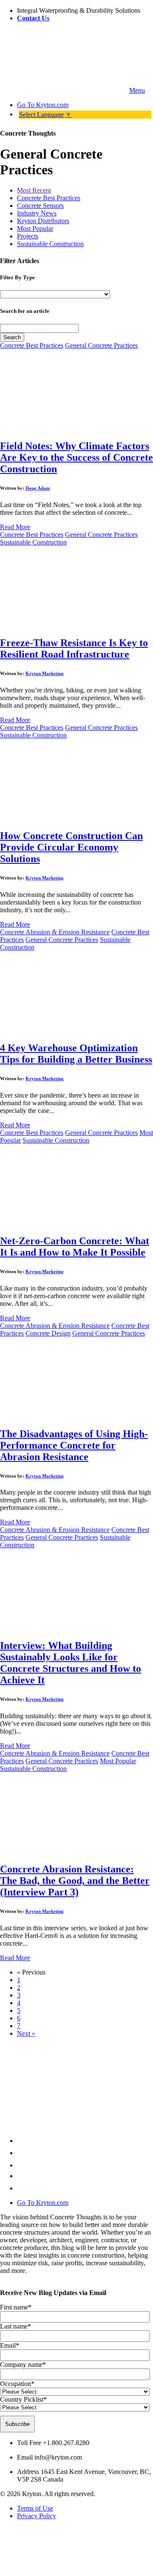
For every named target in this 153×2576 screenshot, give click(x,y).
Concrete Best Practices (49, 198)
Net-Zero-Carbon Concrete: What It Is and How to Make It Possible (75, 1247)
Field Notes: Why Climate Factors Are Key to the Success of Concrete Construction (76, 457)
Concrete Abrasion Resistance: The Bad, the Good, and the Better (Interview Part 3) (75, 1881)
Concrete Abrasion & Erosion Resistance (55, 932)
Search (12, 337)
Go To (43, 105)
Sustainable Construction (50, 244)
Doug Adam (38, 488)
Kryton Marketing (45, 673)
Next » (26, 2033)
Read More (15, 527)
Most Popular (35, 228)
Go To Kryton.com (43, 2203)
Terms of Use (35, 2508)
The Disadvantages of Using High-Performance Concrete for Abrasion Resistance (74, 1445)
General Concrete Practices (101, 345)
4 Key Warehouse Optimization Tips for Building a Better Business (76, 1054)
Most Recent (34, 190)
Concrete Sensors (40, 206)
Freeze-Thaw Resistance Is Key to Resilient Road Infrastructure (74, 648)
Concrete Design (48, 1333)
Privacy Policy (37, 2516)
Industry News (37, 213)
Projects (28, 236)
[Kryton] (64, 90)
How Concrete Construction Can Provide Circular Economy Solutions (71, 847)
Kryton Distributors (43, 221)
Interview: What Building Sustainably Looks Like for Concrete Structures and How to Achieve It (71, 1663)
